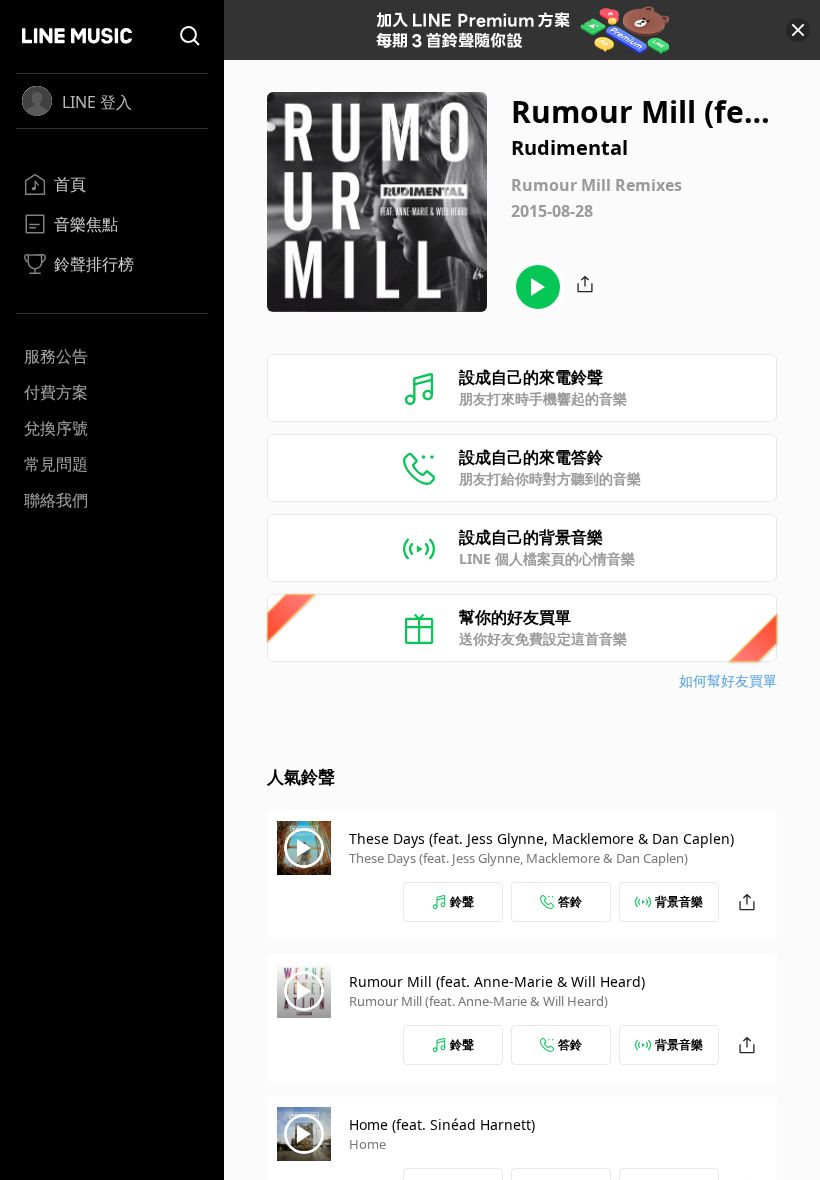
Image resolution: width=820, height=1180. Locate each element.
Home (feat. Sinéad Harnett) (442, 1124)
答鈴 (570, 901)
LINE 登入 (97, 102)
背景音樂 (679, 901)
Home (367, 1144)
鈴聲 (462, 901)
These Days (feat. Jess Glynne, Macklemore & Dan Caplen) (541, 838)
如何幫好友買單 (728, 680)
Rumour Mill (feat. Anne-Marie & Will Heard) (497, 981)
